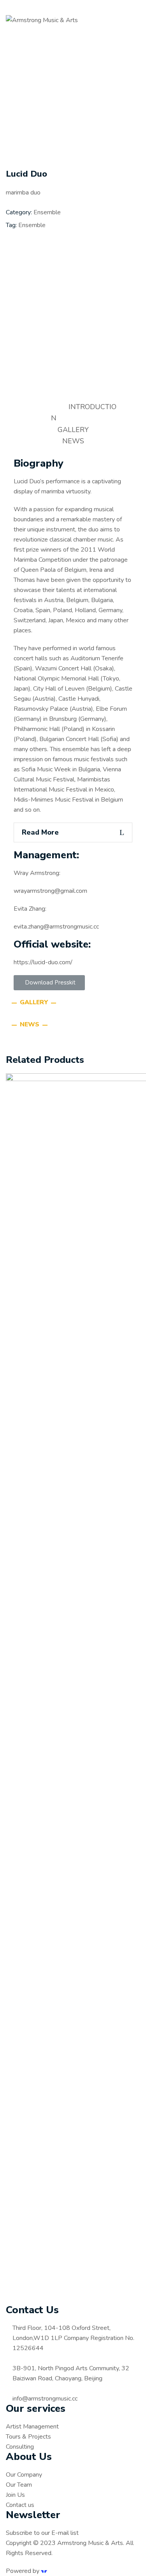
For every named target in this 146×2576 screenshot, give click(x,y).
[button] (49, 983)
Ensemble (47, 212)
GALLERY (73, 430)
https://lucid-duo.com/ (43, 962)
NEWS (73, 441)
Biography (39, 463)
